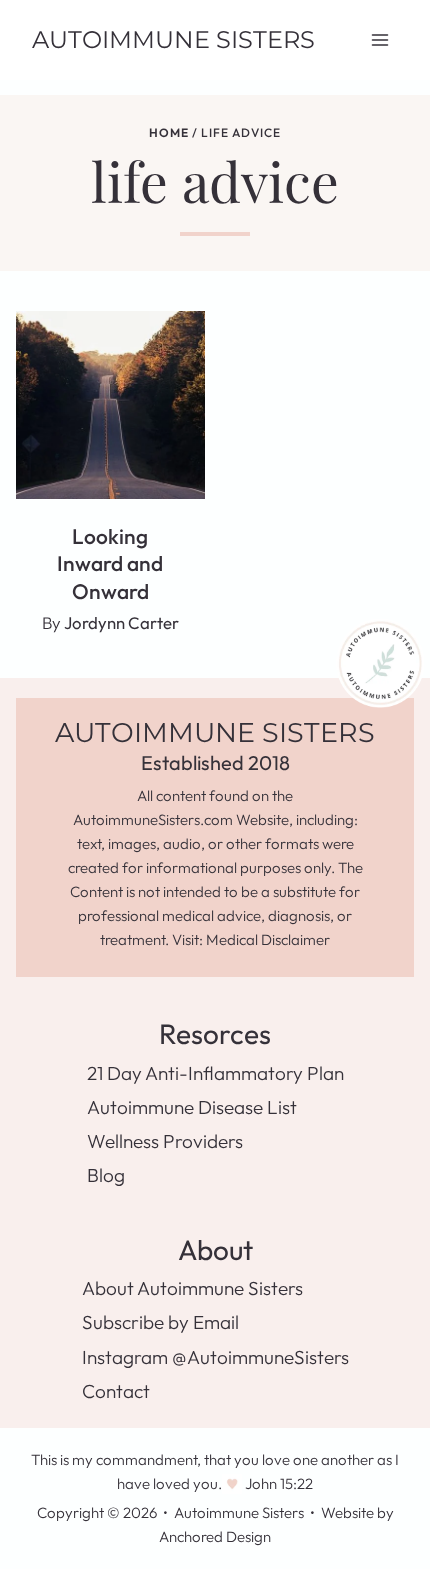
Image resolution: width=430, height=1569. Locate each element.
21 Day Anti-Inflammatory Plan (215, 1073)
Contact (116, 1391)
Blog (106, 1175)
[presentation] (110, 405)
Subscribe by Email (160, 1322)
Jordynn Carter (121, 622)
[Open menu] (379, 39)
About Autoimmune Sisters (192, 1288)
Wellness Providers (165, 1141)
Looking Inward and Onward (110, 563)
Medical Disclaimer (268, 939)
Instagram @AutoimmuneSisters (215, 1357)
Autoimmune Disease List (192, 1107)
